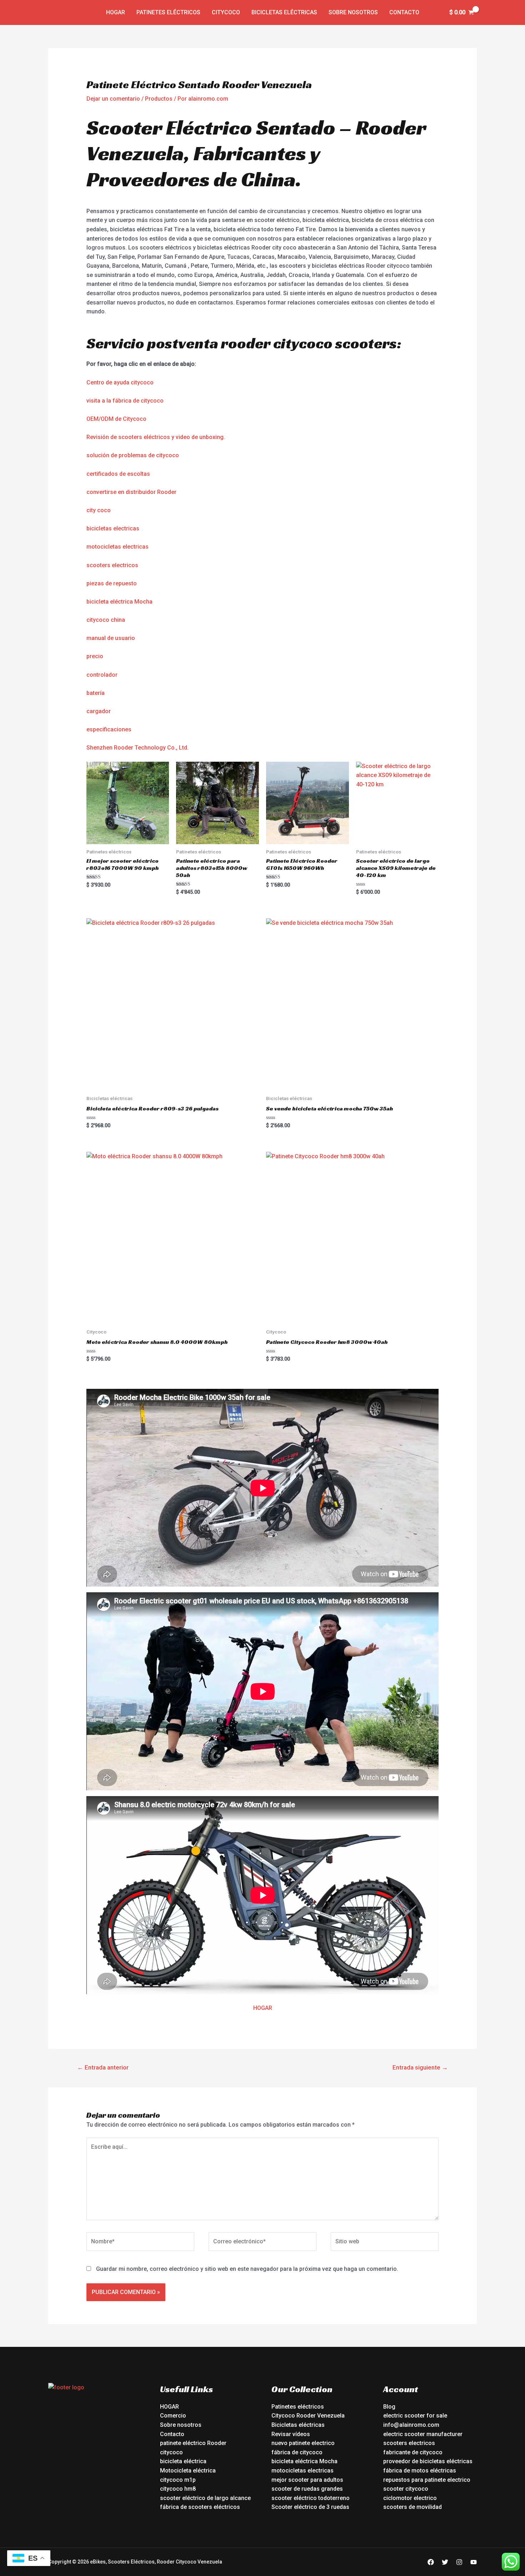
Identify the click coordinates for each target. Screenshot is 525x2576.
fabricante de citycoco (413, 2452)
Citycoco (226, 12)
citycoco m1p (178, 2480)
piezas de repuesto (112, 583)
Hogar (116, 12)
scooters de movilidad (412, 2507)
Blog (389, 2407)
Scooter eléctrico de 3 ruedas (310, 2507)
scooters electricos (112, 565)
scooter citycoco (406, 2489)
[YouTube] (474, 2562)
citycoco (171, 2452)
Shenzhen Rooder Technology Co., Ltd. (137, 748)
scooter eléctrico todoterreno (311, 2498)
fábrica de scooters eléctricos (200, 2507)
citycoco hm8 (178, 2489)
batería (96, 693)
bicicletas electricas (113, 528)
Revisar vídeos (291, 2434)
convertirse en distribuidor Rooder (131, 492)
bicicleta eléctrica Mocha (119, 602)
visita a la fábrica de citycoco (125, 401)
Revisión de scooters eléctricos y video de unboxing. (156, 437)
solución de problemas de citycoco (133, 455)
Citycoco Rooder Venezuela (308, 2416)
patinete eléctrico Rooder (193, 2443)
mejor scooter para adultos (307, 2480)
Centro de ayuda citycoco (120, 382)
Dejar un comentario (113, 99)
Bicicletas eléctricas (284, 12)
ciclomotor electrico (410, 2498)
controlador (102, 675)
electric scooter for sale (415, 2416)
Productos (159, 99)
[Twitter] (445, 2562)
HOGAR (263, 2008)
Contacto (404, 12)
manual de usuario (111, 638)
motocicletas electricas (117, 547)
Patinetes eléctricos (168, 12)
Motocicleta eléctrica (188, 2471)
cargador (99, 711)
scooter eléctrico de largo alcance (205, 2498)
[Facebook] (431, 2562)
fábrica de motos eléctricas (420, 2471)
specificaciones (111, 729)
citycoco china (106, 620)
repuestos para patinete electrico (427, 2480)
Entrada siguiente (420, 2067)
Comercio (173, 2416)
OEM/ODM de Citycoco (116, 419)
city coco (99, 510)
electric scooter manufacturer (423, 2434)
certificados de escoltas (118, 474)
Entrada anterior (103, 2067)
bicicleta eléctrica (183, 2461)
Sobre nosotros (353, 12)
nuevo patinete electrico (303, 2443)
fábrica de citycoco (297, 2452)
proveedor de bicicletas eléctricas (428, 2461)
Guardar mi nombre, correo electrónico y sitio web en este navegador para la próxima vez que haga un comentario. (247, 2269)
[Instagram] (459, 2562)
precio (95, 656)
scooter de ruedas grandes (307, 2489)
